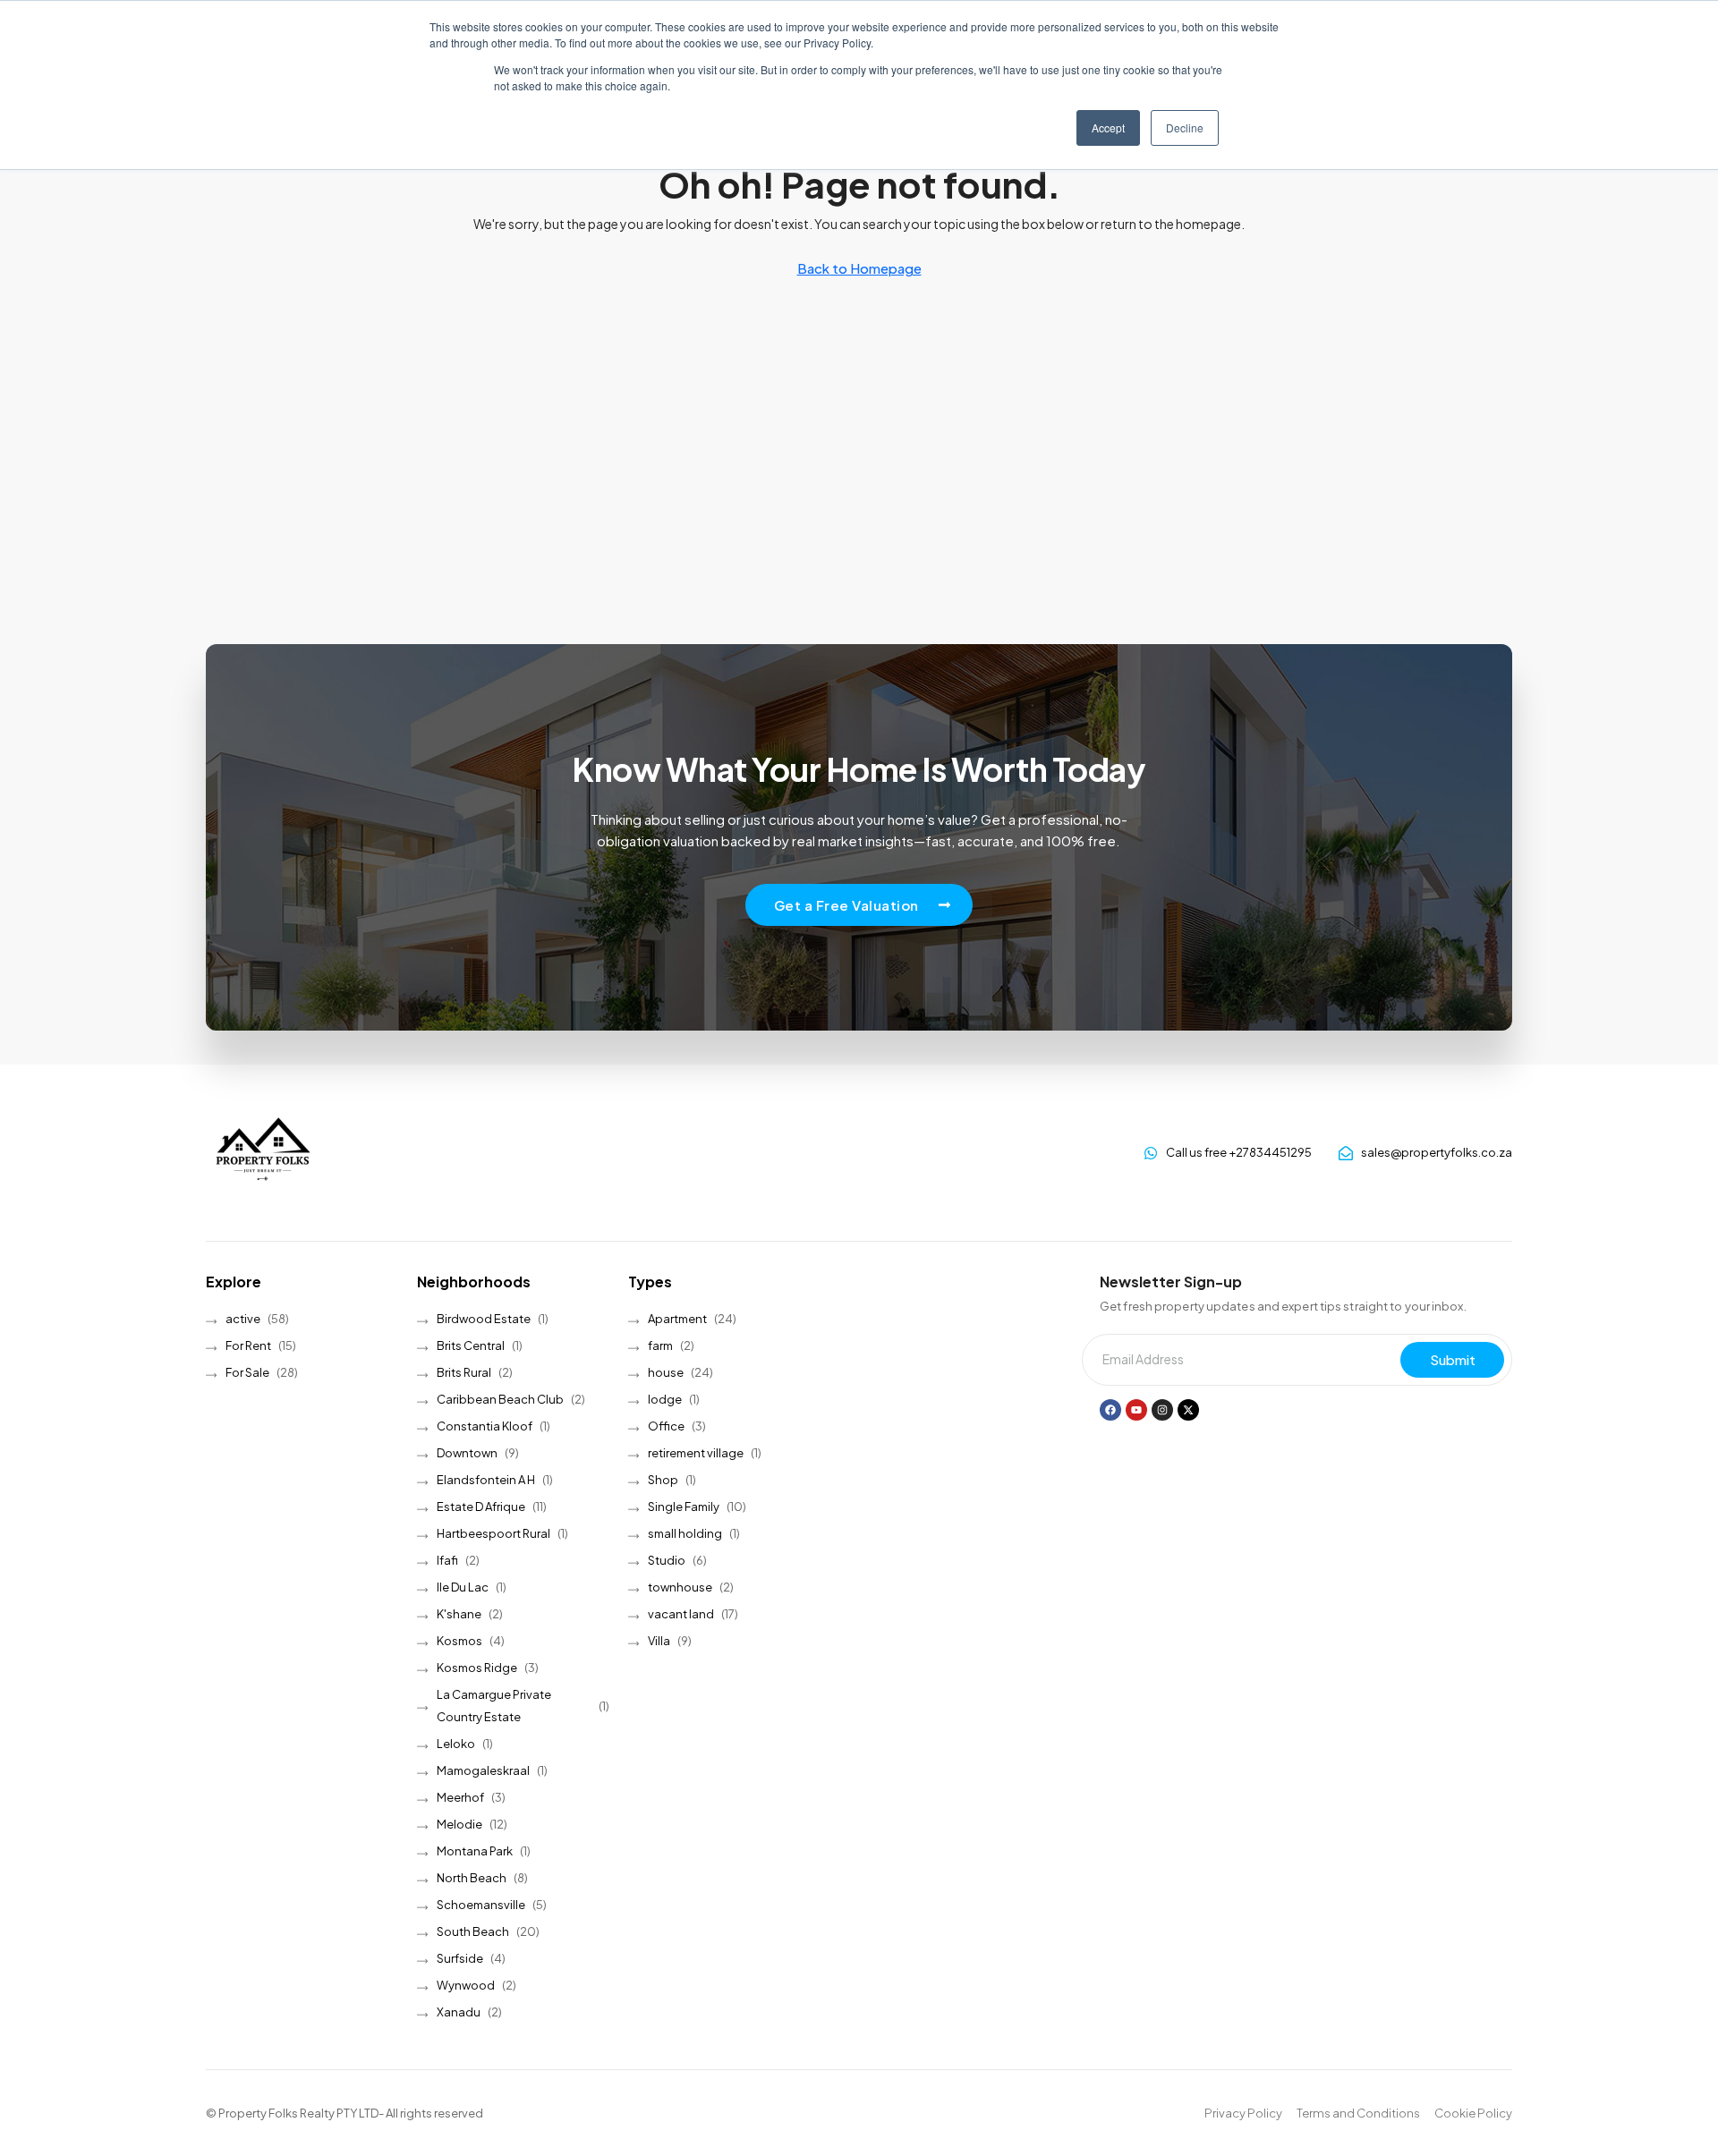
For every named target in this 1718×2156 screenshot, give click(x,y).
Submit (1453, 1359)
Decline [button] (1185, 127)
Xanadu (459, 2012)
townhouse (680, 1587)
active (243, 1319)
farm (660, 1345)
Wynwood (466, 1985)
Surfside (460, 1958)
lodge (665, 1399)
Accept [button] (1108, 127)
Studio (667, 1560)
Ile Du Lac (463, 1587)
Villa (659, 1641)
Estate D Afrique (481, 1507)
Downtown (467, 1453)
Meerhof (460, 1797)
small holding (685, 1533)
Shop (663, 1480)
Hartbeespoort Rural (493, 1533)
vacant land (681, 1614)
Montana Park (475, 1851)
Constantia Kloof (485, 1426)
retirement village (696, 1453)
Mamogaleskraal (483, 1770)
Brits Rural (464, 1372)
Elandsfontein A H (486, 1480)
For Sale (247, 1372)
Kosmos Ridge (477, 1668)
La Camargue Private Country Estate (494, 1706)
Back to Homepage (859, 268)
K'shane (459, 1614)
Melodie (459, 1824)
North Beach (472, 1878)
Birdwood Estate (484, 1319)
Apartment (677, 1319)
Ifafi (447, 1560)
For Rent (248, 1345)
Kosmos (459, 1641)
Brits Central (471, 1345)
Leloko (456, 1744)
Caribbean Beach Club (500, 1399)
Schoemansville (481, 1905)
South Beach (473, 1931)
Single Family (684, 1507)
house (666, 1372)
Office (666, 1426)
